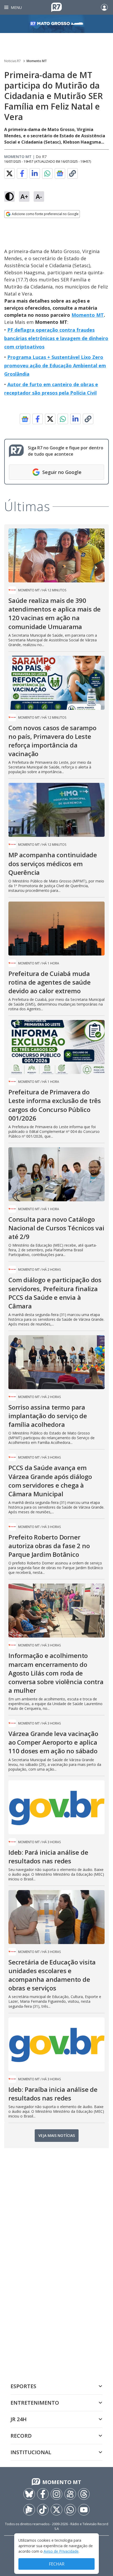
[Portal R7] (56, 7)
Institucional (31, 2452)
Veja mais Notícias (57, 2135)
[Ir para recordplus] (29, 2510)
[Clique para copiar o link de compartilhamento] (73, 173)
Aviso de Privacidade (61, 2551)
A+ (24, 196)
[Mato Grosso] (56, 24)
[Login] (104, 7)
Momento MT (37, 61)
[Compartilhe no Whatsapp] (47, 173)
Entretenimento (35, 2403)
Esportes (23, 2386)
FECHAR (57, 2564)
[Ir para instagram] (56, 2494)
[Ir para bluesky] (29, 2494)
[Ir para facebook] (43, 2494)
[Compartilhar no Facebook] (22, 173)
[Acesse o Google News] (60, 174)
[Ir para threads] (84, 2494)
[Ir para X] (56, 2510)
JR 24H (19, 2419)
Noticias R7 (12, 61)
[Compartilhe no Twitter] (9, 173)
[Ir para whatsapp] (70, 2510)
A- (39, 196)
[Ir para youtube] (84, 2510)
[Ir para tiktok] (43, 2510)
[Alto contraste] (9, 197)
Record (21, 2436)
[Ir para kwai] (70, 2494)
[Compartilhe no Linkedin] (35, 173)
